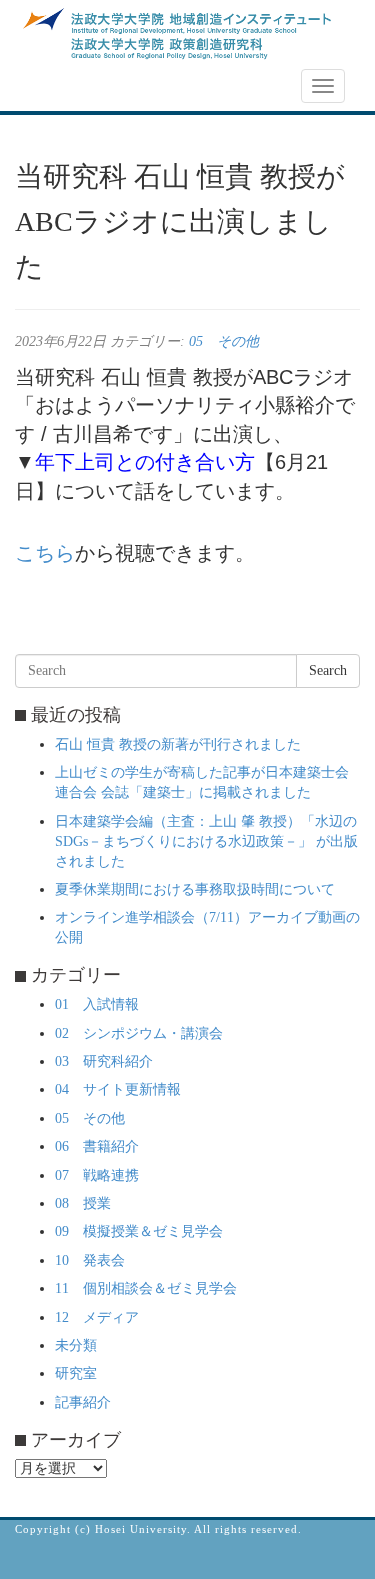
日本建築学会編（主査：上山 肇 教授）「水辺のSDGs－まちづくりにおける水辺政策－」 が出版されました (206, 841)
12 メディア (97, 1317)
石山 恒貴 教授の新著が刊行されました (178, 744)
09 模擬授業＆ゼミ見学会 (139, 1231)
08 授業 (83, 1203)
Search (328, 670)
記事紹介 (83, 1402)
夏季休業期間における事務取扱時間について (195, 889)
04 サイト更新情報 (118, 1089)
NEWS (47, 87)
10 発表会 (90, 1260)
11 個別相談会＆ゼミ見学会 (146, 1288)
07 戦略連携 (97, 1175)
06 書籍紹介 (97, 1146)
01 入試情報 (97, 1004)
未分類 (76, 1345)
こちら (45, 553)
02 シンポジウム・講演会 (139, 1033)
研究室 (76, 1373)
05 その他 (224, 341)
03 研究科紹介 (104, 1061)
